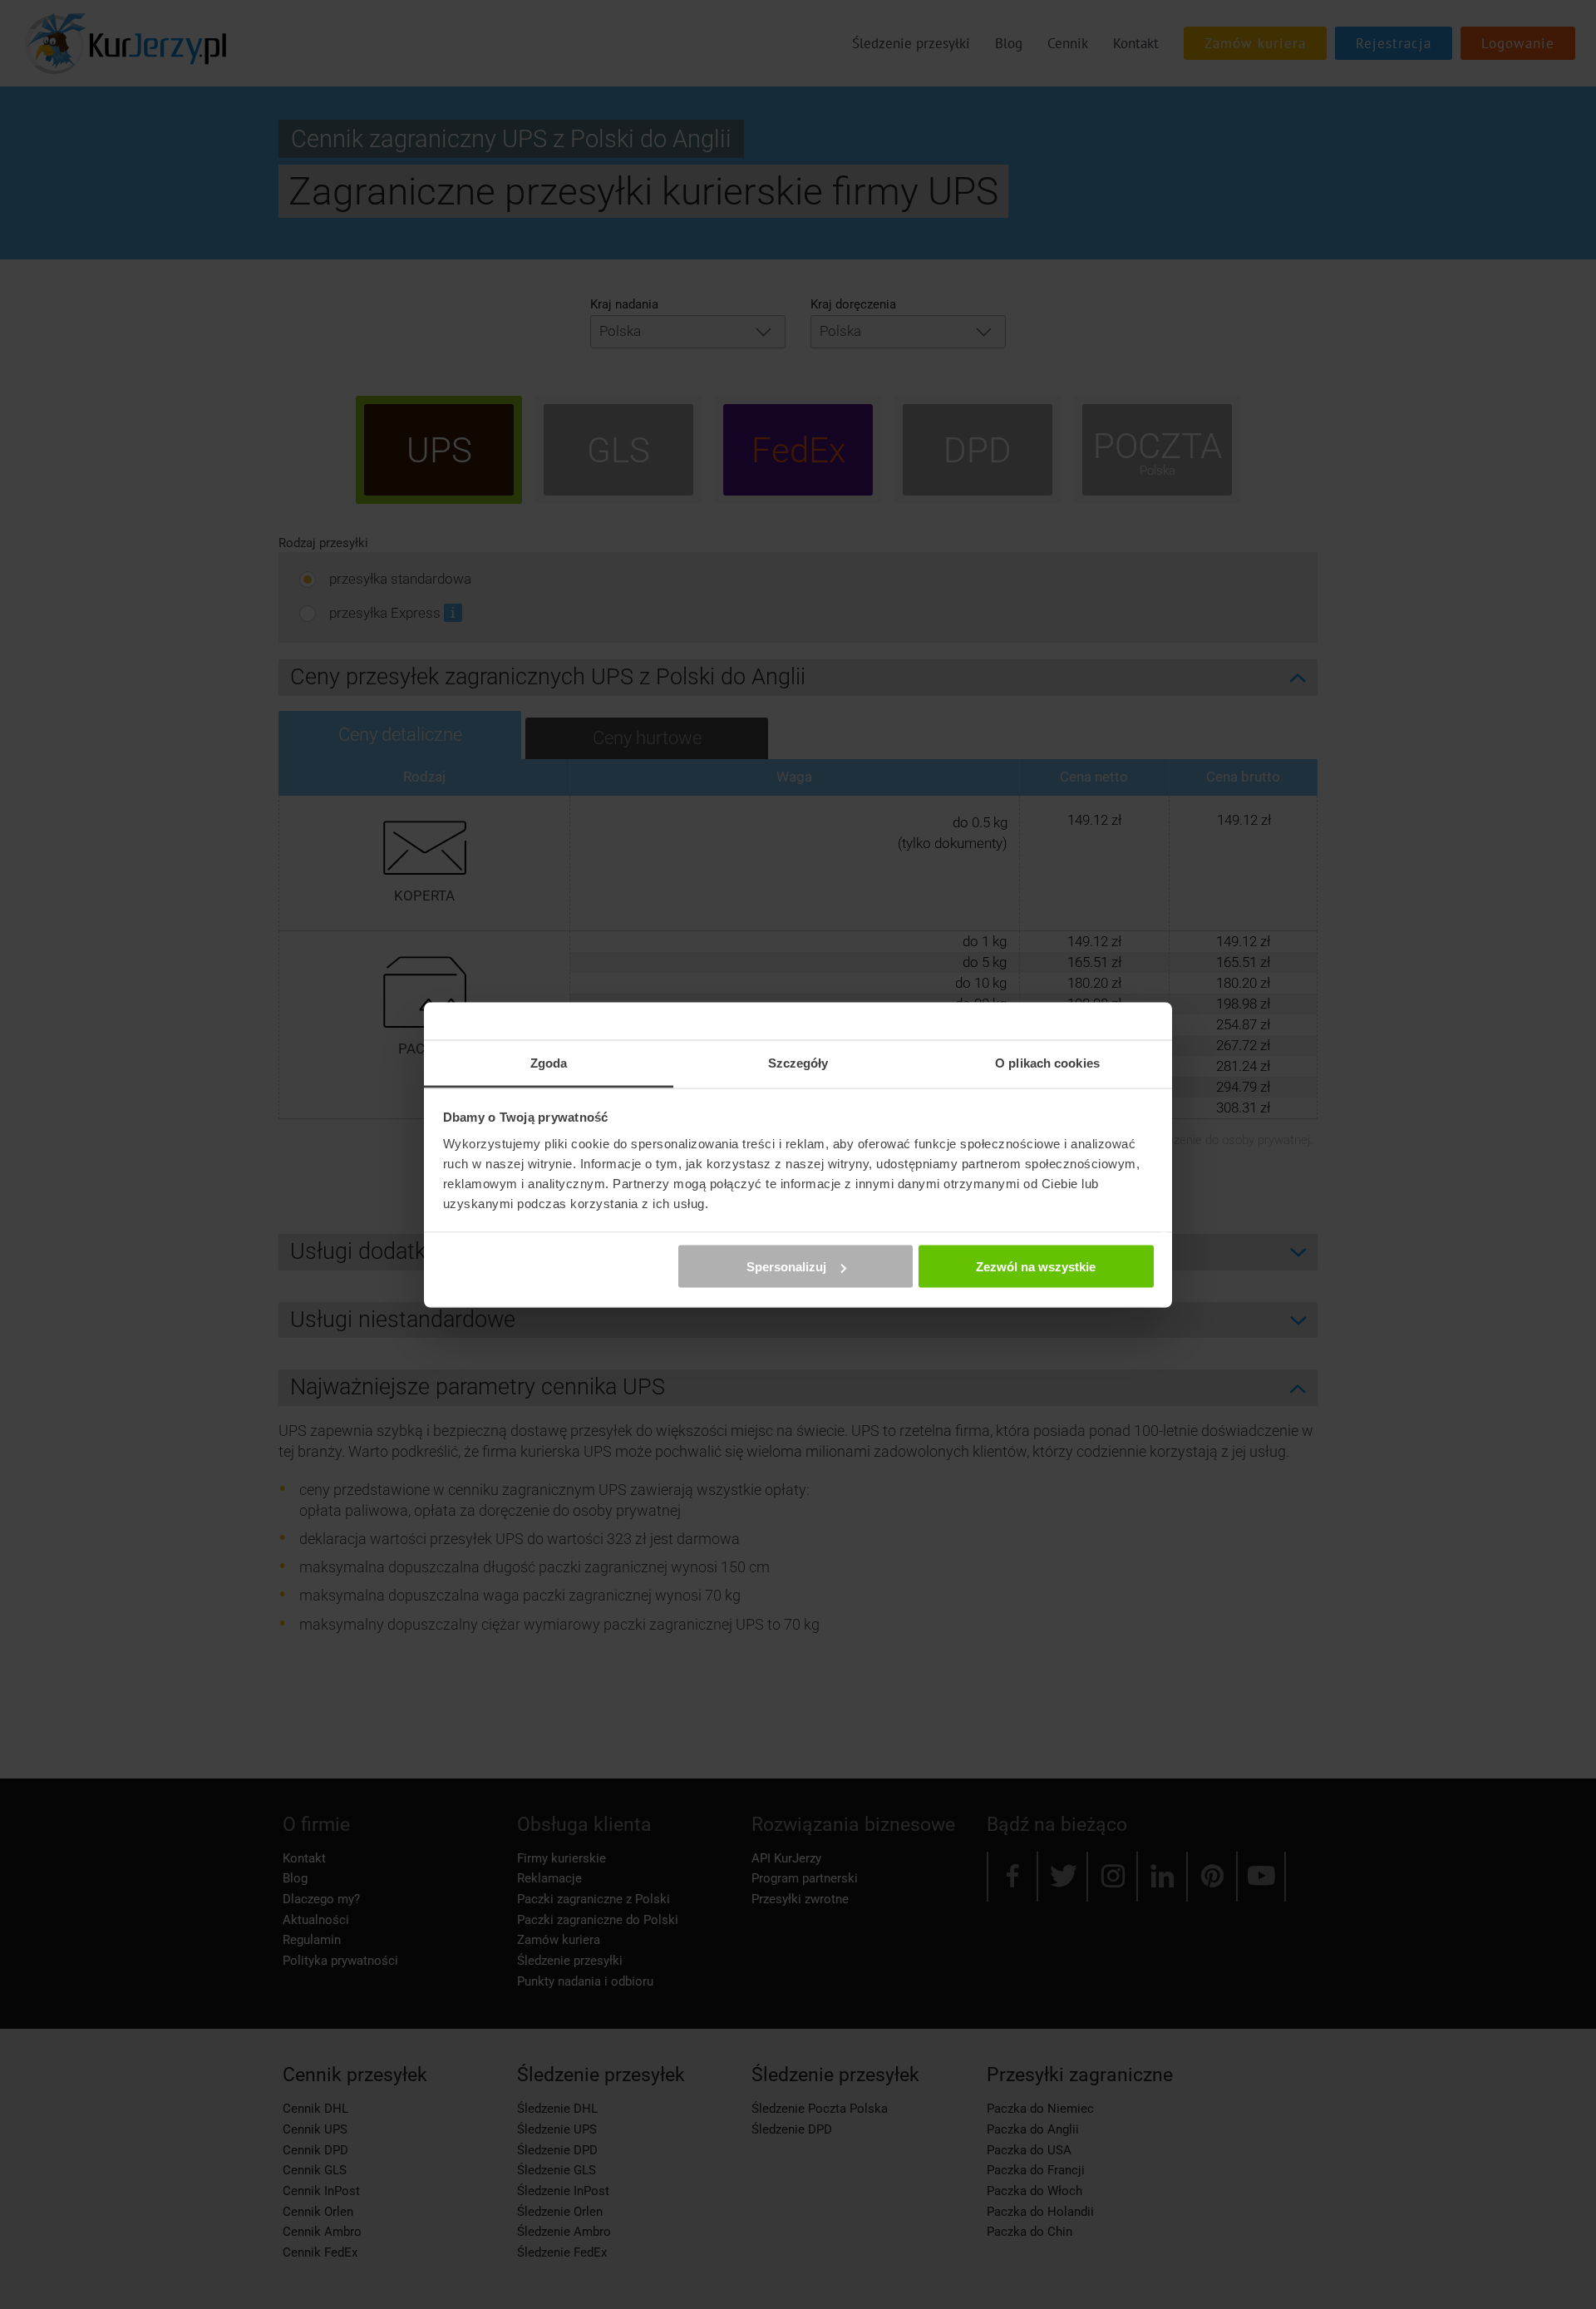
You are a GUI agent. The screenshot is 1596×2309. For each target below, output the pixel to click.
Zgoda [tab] (549, 1062)
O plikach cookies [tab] (1047, 1062)
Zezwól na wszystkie (1036, 1267)
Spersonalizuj (786, 1267)
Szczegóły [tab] (798, 1062)
